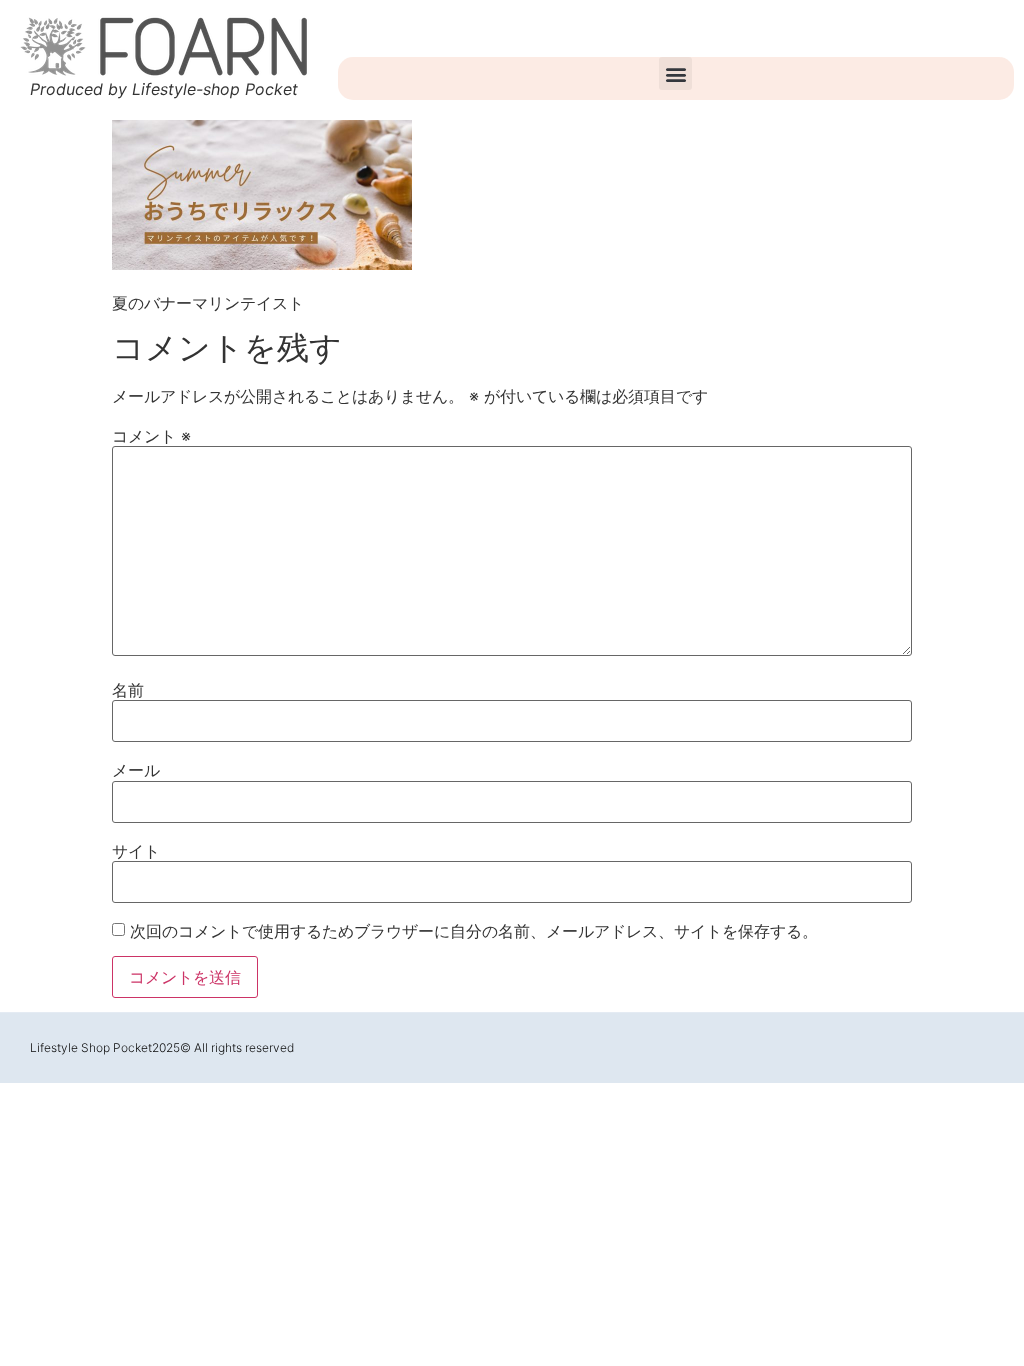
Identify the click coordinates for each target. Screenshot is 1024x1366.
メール (136, 770)
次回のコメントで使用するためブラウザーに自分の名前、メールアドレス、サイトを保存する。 (474, 931)
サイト (136, 851)
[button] (675, 73)
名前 (128, 690)
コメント (151, 436)
